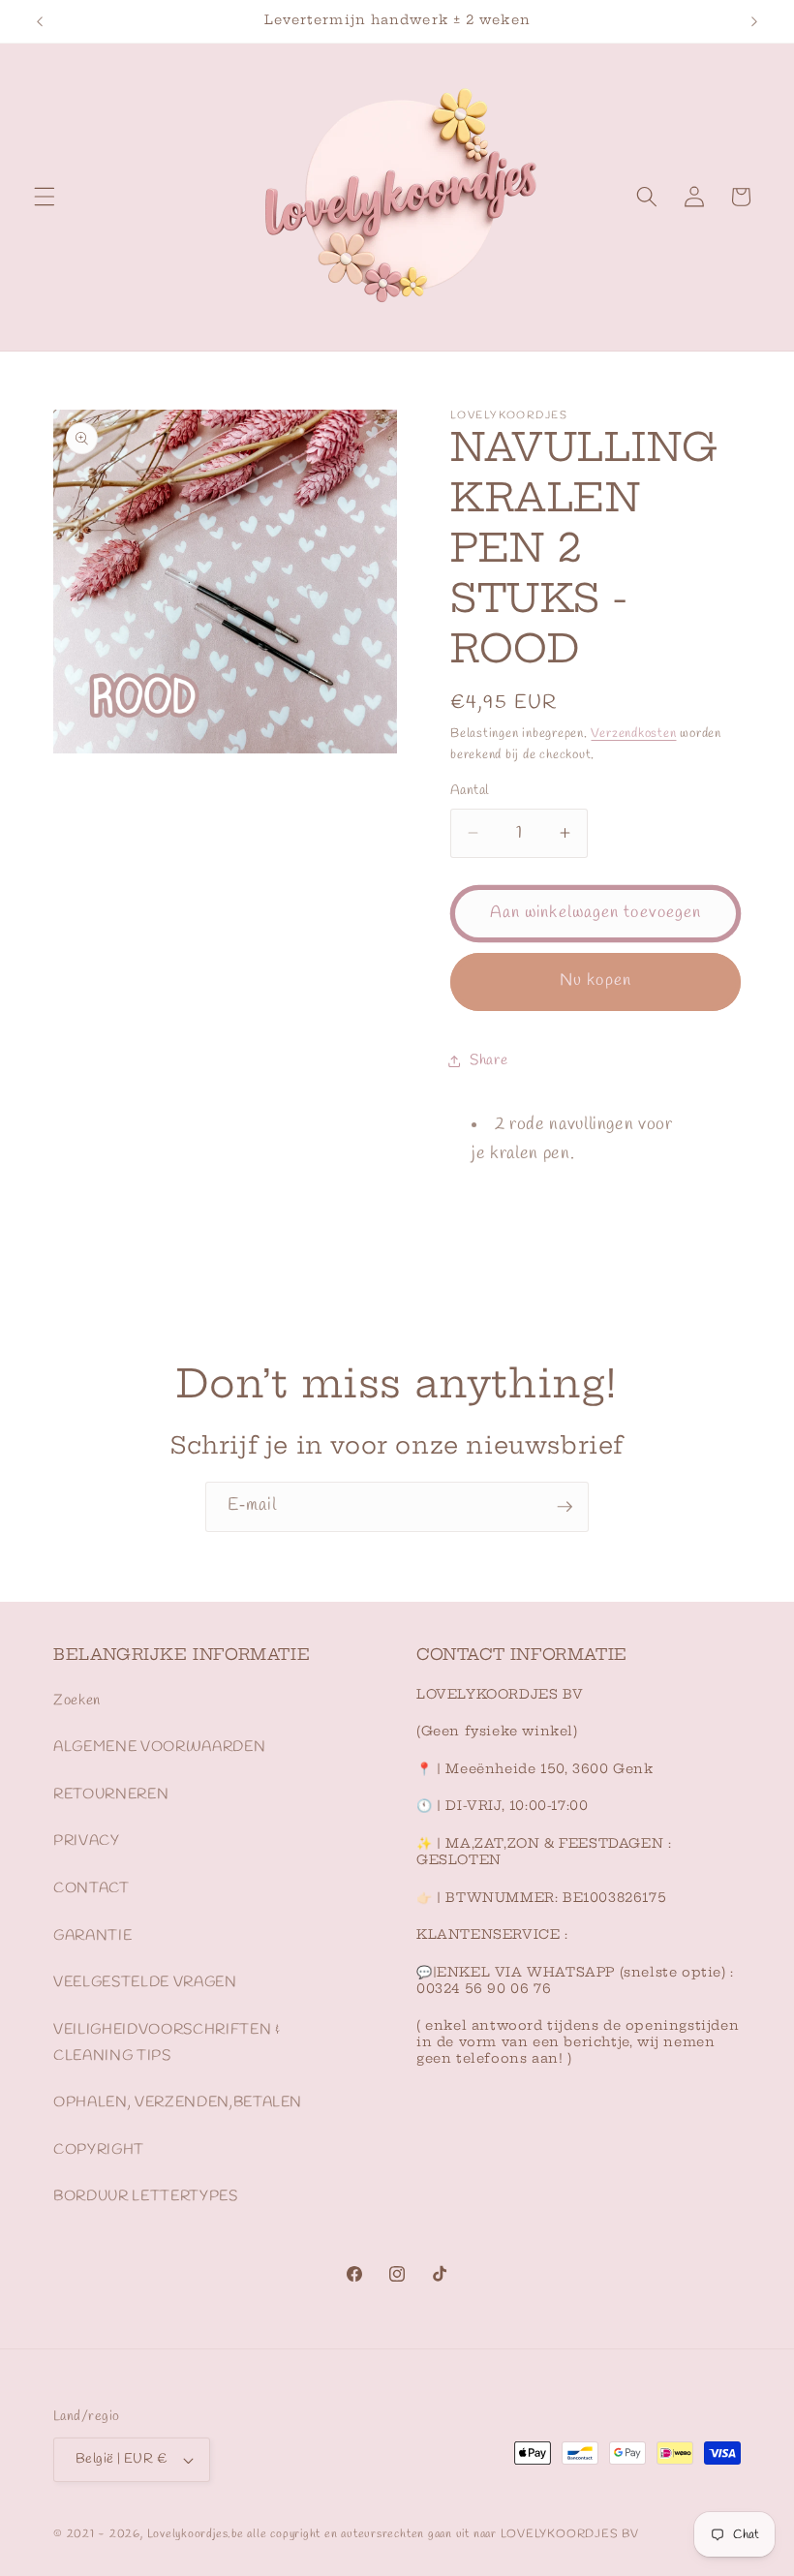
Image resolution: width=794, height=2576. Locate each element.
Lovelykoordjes (188, 2534)
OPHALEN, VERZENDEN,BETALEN (178, 2102)
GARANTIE (92, 1936)
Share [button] (489, 1060)
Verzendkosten (633, 734)
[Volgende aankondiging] (754, 21)
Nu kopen (595, 981)
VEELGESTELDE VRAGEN (145, 1982)
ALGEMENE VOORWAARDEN (159, 1747)
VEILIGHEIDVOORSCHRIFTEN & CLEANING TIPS (167, 2043)
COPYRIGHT (99, 2150)
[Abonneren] (565, 1507)
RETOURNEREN (111, 1794)
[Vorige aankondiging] (40, 21)
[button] (45, 197)
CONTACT (92, 1888)
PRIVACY (87, 1841)
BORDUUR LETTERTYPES (146, 2196)
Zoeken (77, 1701)
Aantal (470, 791)
